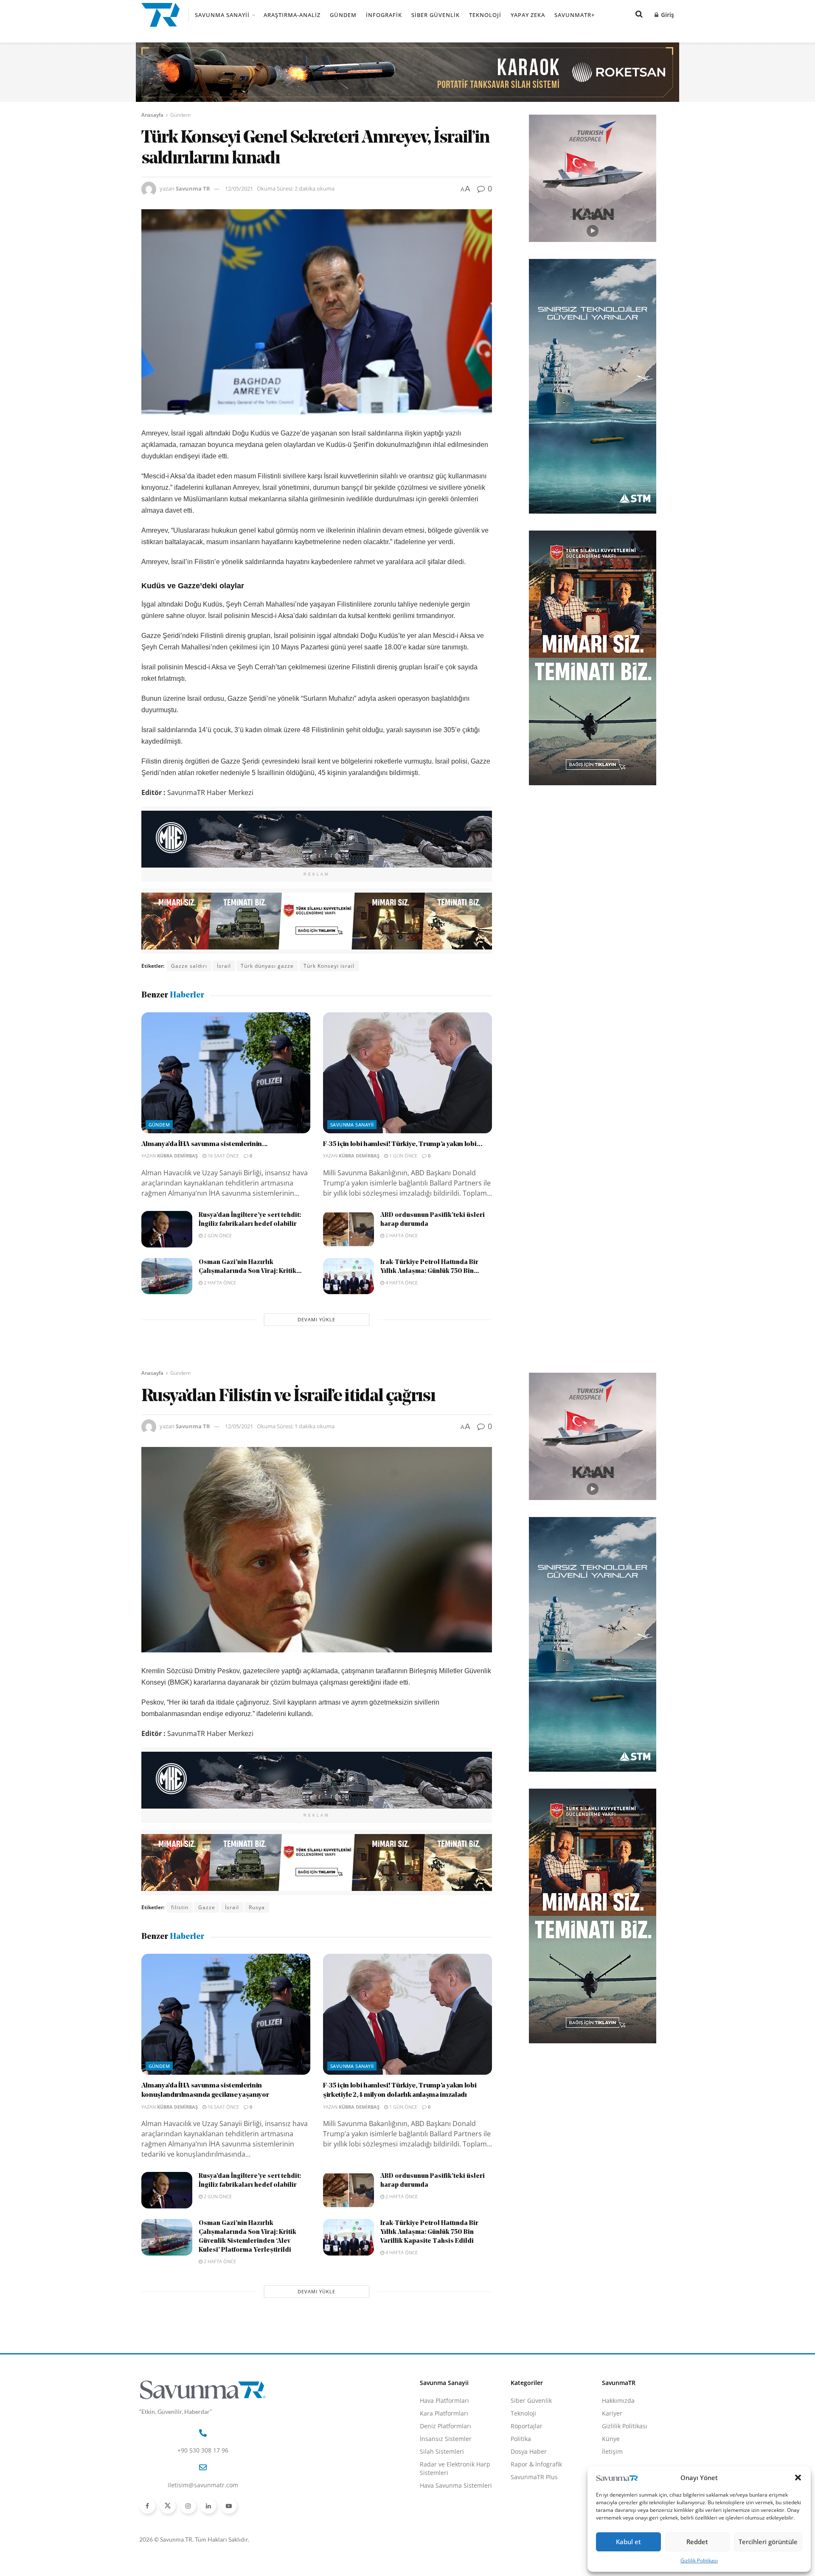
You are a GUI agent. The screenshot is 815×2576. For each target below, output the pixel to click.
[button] (798, 2478)
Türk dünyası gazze (267, 966)
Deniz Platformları (445, 2426)
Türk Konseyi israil (329, 966)
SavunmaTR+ (575, 15)
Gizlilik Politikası (699, 2561)
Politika (521, 2439)
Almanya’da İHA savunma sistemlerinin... (205, 1144)
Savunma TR (193, 188)
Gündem (343, 15)
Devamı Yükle (316, 1319)
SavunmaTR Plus (534, 2477)
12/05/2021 (239, 188)
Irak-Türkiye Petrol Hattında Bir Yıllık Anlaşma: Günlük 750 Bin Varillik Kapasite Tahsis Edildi (429, 2232)
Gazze (207, 1907)
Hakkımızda (618, 2400)
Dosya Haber (529, 2451)
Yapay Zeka (528, 15)
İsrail (224, 966)
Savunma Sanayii (222, 15)
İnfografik (384, 15)
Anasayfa (152, 115)
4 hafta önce (401, 1282)
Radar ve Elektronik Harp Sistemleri (455, 2468)
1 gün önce (403, 1156)
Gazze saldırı (189, 966)
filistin (180, 1907)
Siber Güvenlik (436, 15)
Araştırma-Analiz (292, 15)
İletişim (612, 2451)
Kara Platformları (444, 2413)
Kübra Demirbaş (177, 1156)
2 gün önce (217, 1235)
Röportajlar (527, 2426)
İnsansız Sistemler (446, 2439)
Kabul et (628, 2542)
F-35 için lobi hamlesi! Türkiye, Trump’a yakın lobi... (403, 1144)
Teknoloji (485, 15)
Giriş (667, 15)
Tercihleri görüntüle (768, 2542)
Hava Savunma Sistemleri (456, 2485)
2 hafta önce (401, 1235)
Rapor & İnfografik (536, 2464)
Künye (611, 2439)
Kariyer (612, 2413)
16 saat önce (223, 1156)
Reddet (697, 2542)
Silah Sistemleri (442, 2451)
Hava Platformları (444, 2400)
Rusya (257, 1907)
